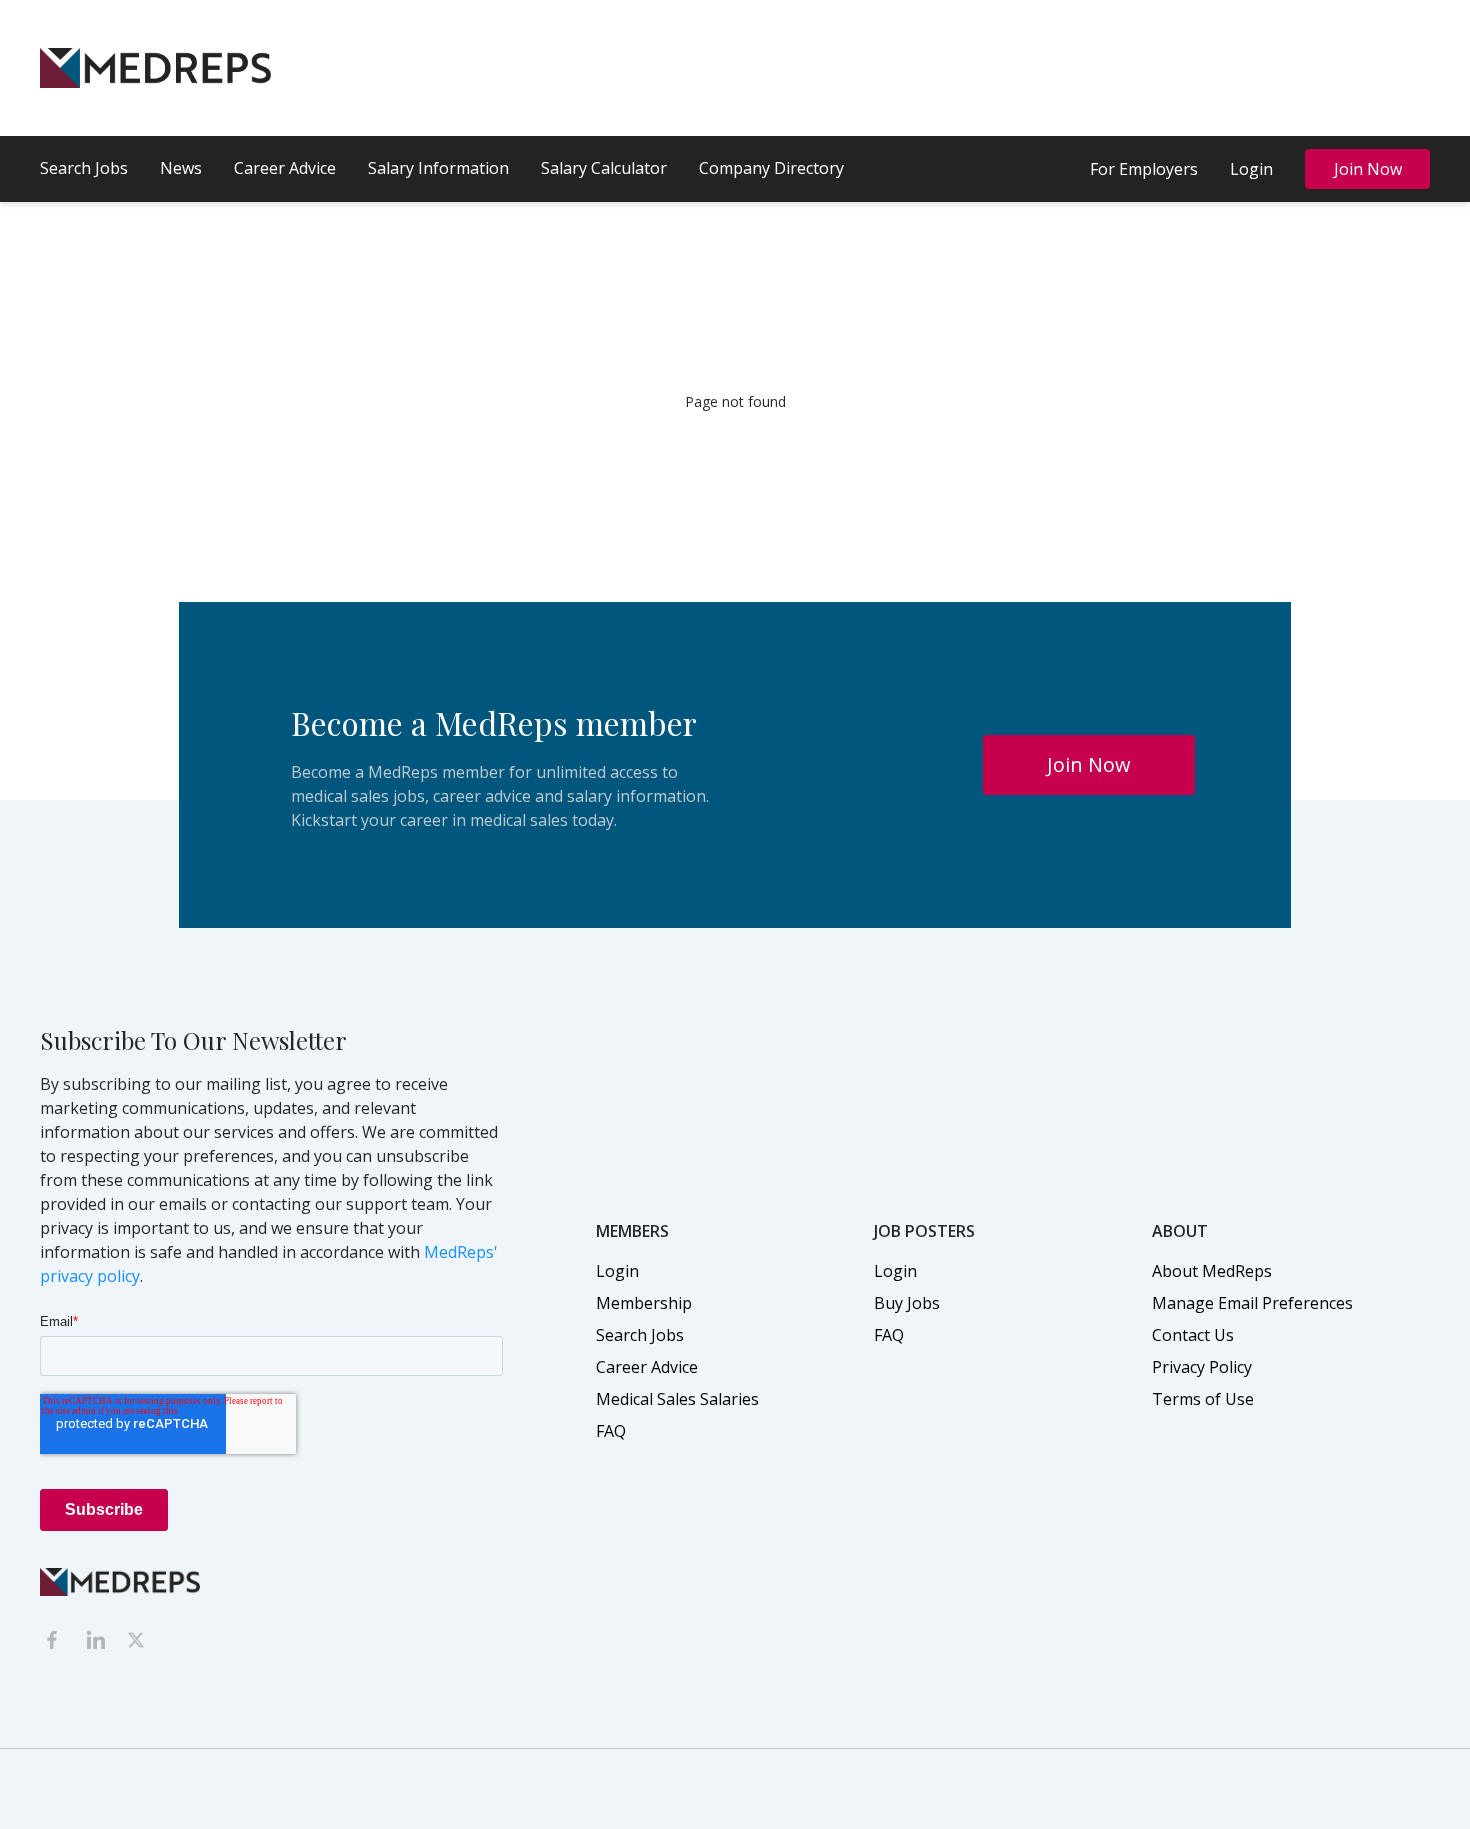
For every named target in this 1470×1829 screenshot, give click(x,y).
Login (1251, 169)
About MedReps (1212, 1271)
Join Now (1368, 169)
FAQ (611, 1431)
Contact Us (1193, 1335)
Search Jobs (84, 168)
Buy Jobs (907, 1303)
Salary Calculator (604, 168)
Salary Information (438, 168)
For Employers (1144, 169)
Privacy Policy (1202, 1367)
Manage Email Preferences (1252, 1303)
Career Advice (285, 168)
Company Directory (771, 168)
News (181, 168)
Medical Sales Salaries (677, 1399)
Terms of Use (1203, 1399)
